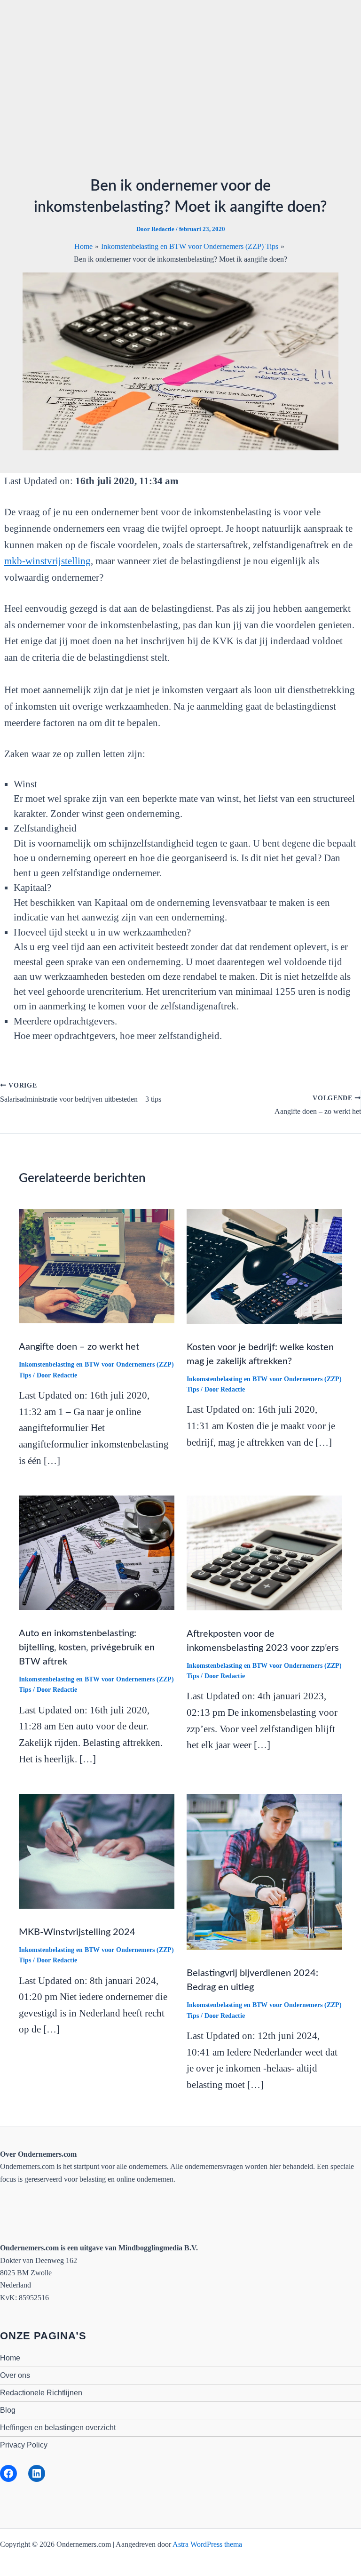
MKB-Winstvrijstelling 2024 (77, 1932)
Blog (8, 2410)
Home (10, 2358)
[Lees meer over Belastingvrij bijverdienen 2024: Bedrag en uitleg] (265, 1871)
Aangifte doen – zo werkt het (79, 1347)
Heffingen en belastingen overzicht (58, 2428)
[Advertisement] (180, 93)
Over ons (15, 2375)
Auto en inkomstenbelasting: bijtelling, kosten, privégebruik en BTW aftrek (87, 1648)
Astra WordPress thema (207, 2544)
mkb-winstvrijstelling (47, 561)
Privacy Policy (24, 2445)
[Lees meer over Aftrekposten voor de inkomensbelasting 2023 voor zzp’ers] (264, 1552)
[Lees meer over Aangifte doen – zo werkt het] (97, 1266)
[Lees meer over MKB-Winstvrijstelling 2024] (97, 1850)
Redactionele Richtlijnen (41, 2393)
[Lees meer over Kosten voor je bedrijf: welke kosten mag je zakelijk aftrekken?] (264, 1266)
